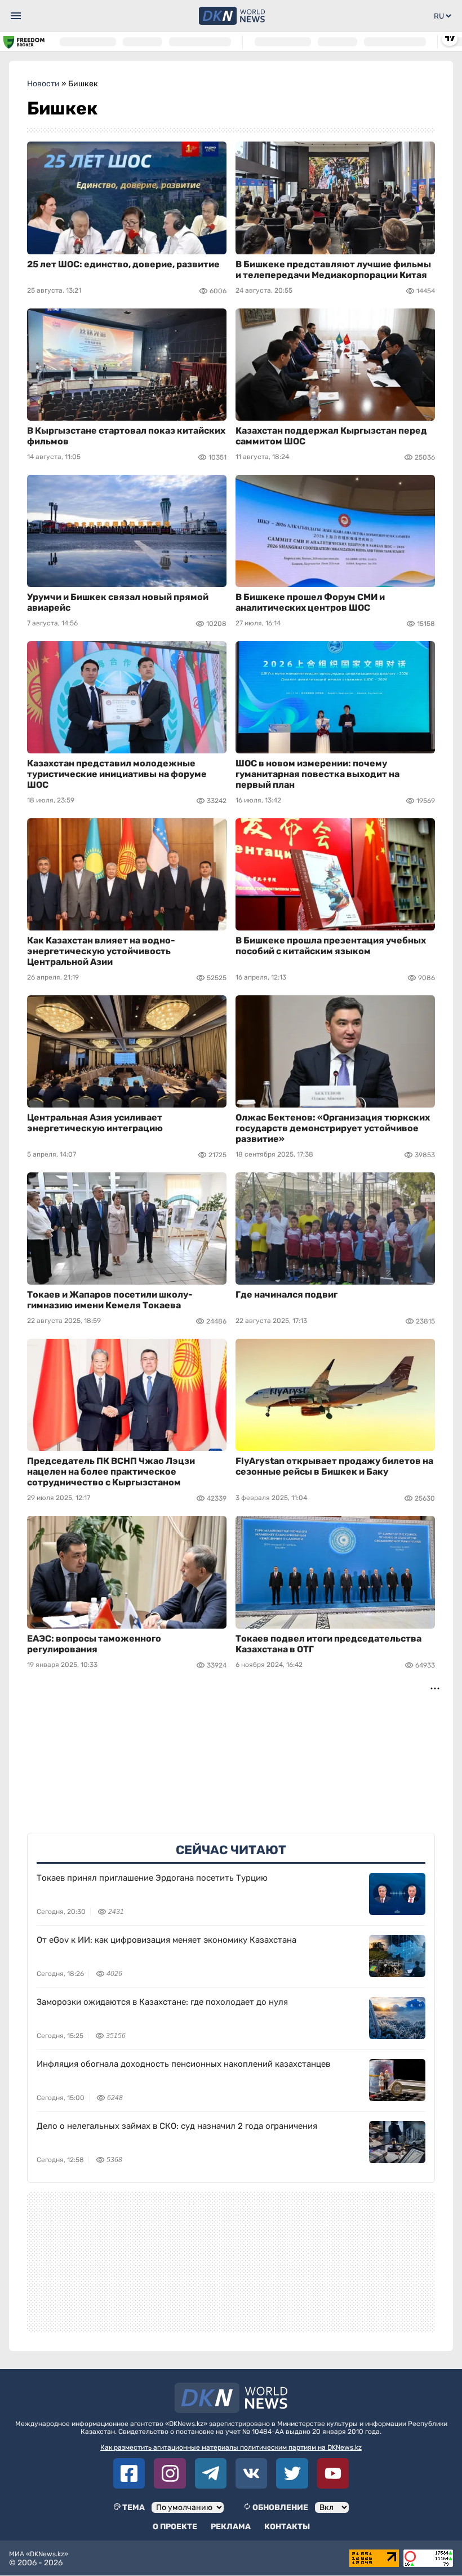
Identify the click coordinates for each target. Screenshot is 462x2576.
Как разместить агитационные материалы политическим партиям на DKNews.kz (231, 2447)
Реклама (231, 2527)
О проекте (175, 2527)
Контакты (287, 2527)
